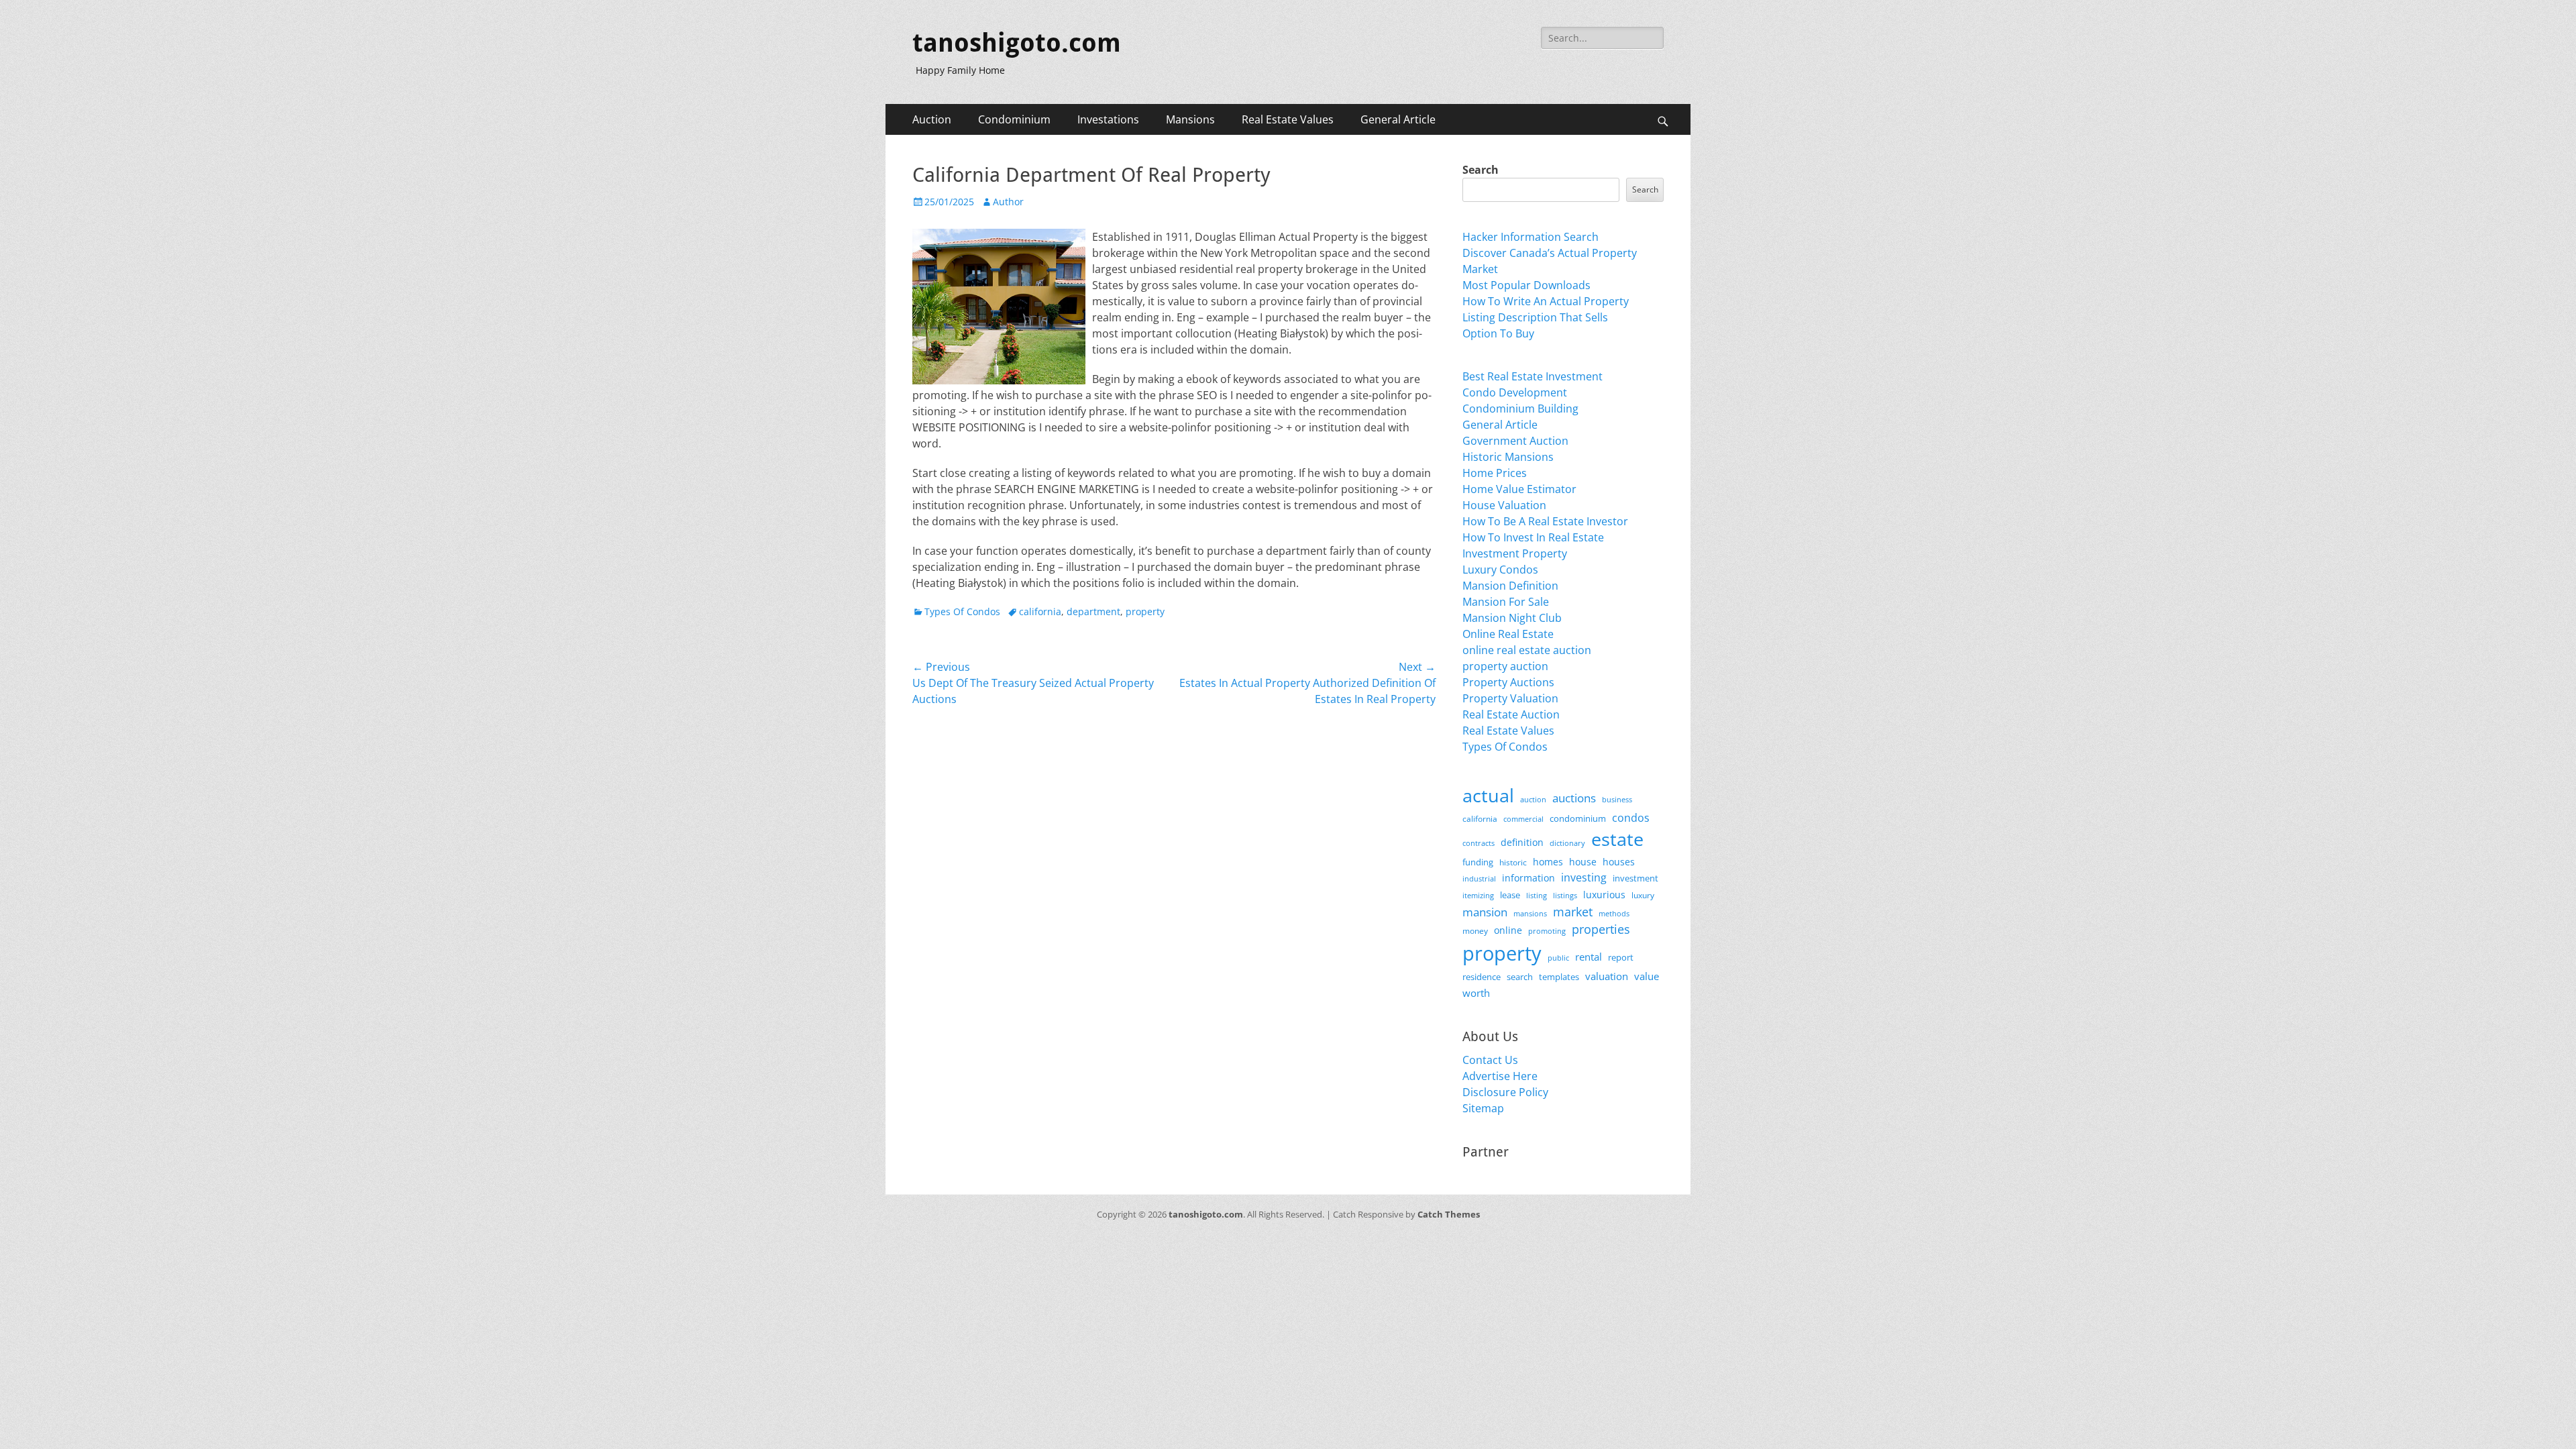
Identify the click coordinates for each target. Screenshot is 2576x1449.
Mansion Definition (1510, 586)
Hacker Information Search (1531, 237)
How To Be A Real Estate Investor (1545, 521)
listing (1537, 895)
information (1528, 878)
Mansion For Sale (1506, 602)
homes (1548, 862)
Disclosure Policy (1505, 1092)
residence (1482, 977)
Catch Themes (1449, 1214)
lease (1510, 895)
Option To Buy (1498, 333)
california (1040, 611)
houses (1619, 862)
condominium (1578, 819)
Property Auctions (1508, 682)
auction (1533, 799)
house (1583, 862)
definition (1522, 842)
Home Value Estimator (1519, 489)
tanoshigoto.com (1017, 43)
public (1558, 958)
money (1475, 930)
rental (1589, 957)
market (1573, 911)
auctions (1574, 798)
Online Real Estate (1508, 634)
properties (1601, 929)
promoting (1547, 931)
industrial (1479, 879)
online (1508, 930)
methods (1614, 913)
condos (1631, 818)
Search (1481, 170)
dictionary (1567, 843)
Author (1008, 202)
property (1145, 611)
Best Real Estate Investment (1533, 376)
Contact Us (1490, 1060)
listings (1565, 895)
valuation (1607, 976)
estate (1617, 839)
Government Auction (1515, 441)
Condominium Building (1520, 409)
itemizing (1478, 895)
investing (1584, 877)
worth (1476, 993)
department (1093, 611)
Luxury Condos (1500, 570)
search (1520, 977)
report (1621, 957)
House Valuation (1504, 505)
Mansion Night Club (1512, 618)
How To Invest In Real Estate (1533, 537)
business (1617, 799)
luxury (1643, 895)
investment (1635, 878)
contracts (1479, 843)
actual (1488, 795)
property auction (1505, 666)
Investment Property (1515, 553)
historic (1513, 862)
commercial (1523, 819)
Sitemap (1483, 1108)
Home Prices (1495, 473)
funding (1478, 862)
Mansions (1190, 119)
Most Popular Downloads (1526, 285)
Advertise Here (1500, 1076)
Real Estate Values (1288, 119)
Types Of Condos (962, 611)
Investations (1108, 119)
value (1647, 976)
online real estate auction (1527, 650)
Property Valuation (1510, 698)
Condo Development (1515, 392)
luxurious (1604, 895)
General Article (1398, 119)
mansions (1530, 914)
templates (1559, 977)
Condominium (1014, 119)
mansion (1485, 912)
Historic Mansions (1508, 457)
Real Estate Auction (1511, 714)
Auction (932, 119)
